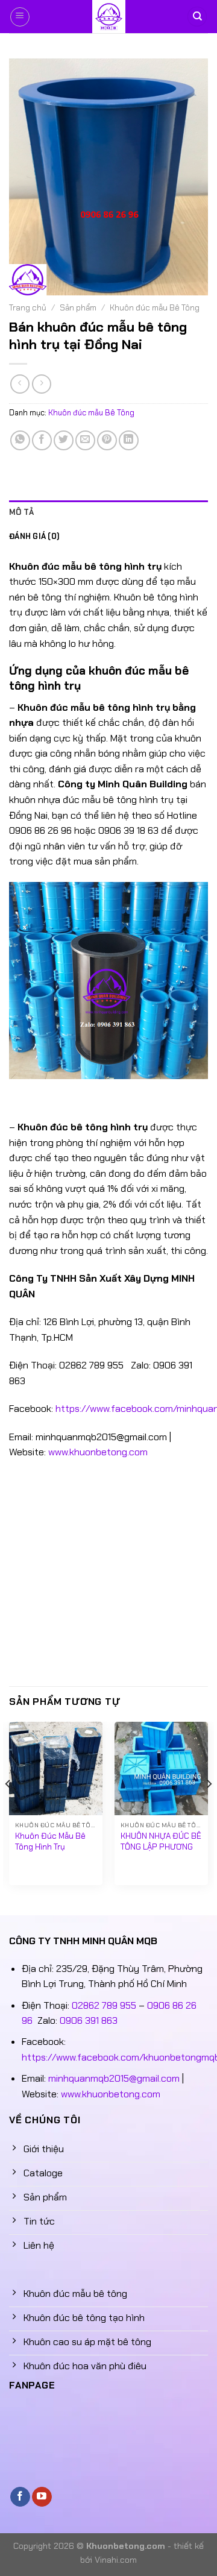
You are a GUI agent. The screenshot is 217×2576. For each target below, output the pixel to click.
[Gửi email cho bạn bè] (85, 440)
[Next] (209, 1808)
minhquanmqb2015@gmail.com (114, 2078)
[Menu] (20, 17)
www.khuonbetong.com (98, 1452)
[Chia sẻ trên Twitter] (64, 440)
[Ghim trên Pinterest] (107, 440)
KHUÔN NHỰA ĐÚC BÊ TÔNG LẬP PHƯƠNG (161, 1841)
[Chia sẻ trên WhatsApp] (20, 440)
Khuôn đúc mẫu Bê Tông (155, 308)
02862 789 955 (104, 2005)
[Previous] (8, 1808)
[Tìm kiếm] (197, 17)
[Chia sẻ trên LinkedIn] (129, 440)
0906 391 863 (89, 2020)
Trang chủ (28, 308)
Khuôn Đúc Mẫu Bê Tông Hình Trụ (50, 1841)
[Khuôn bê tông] (108, 17)
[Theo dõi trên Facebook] (20, 2497)
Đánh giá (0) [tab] (34, 536)
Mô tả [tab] (21, 512)
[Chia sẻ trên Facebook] (42, 440)
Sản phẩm (78, 308)
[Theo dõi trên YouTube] (42, 2497)
